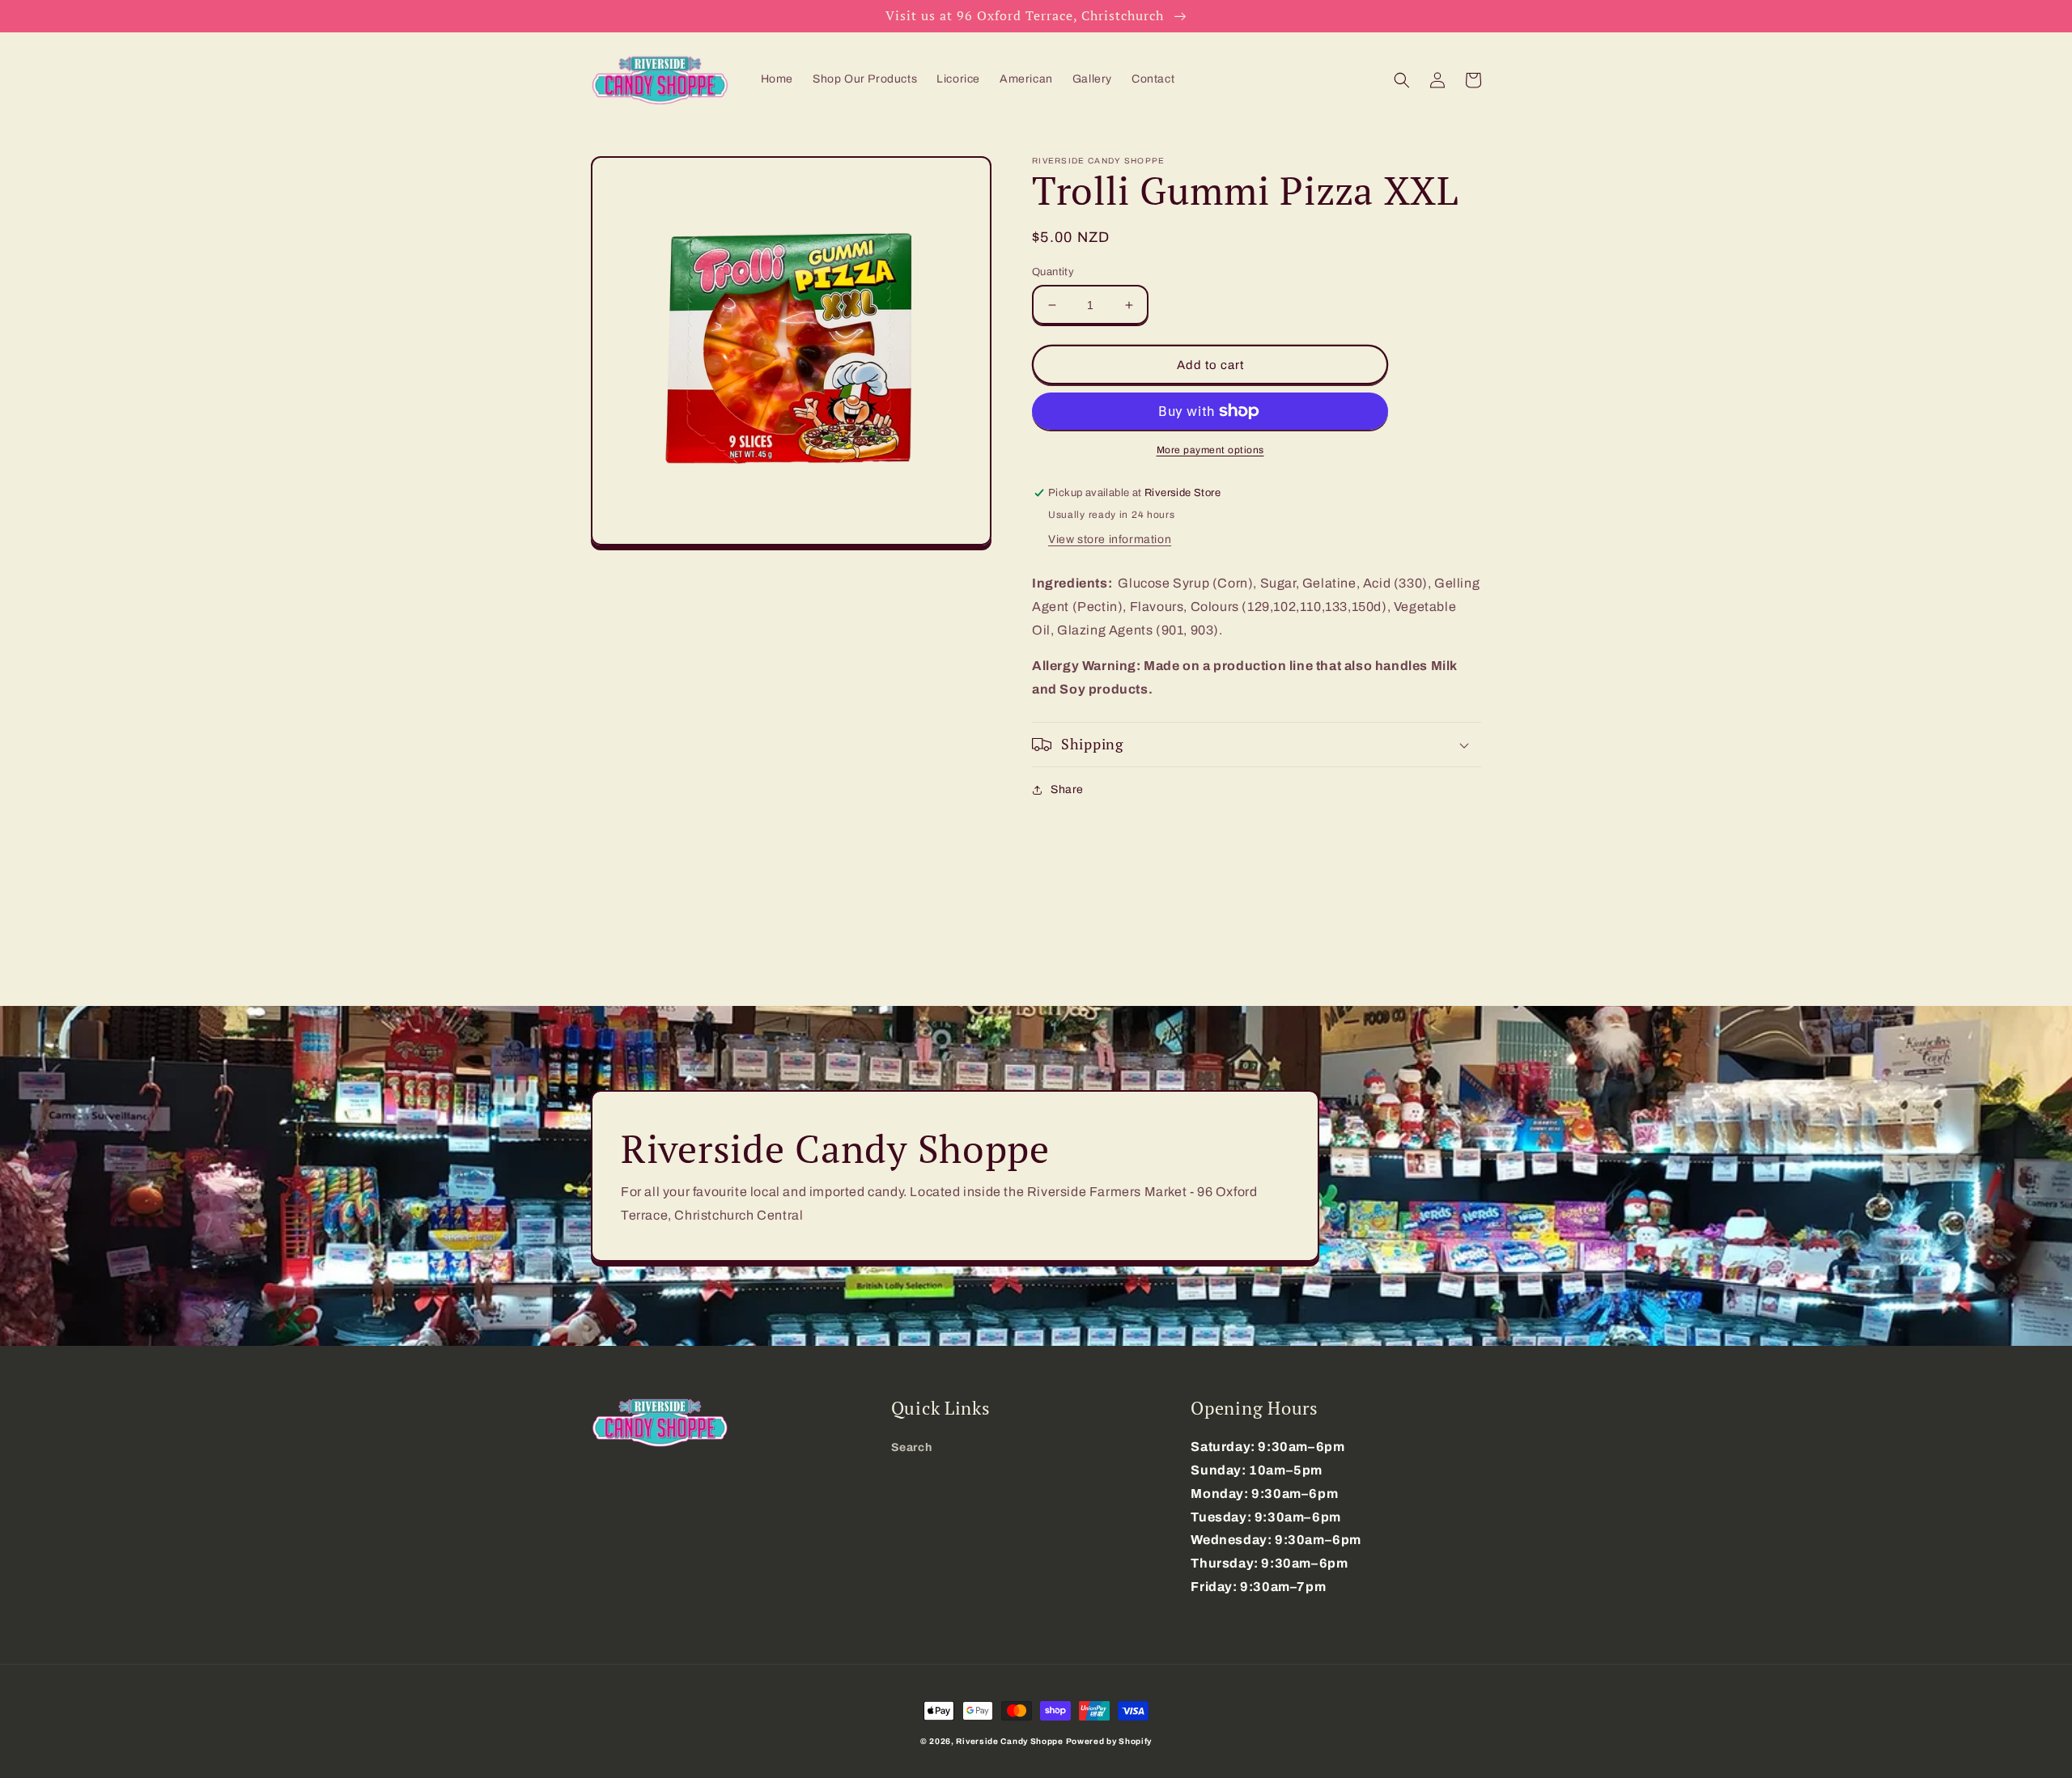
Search (912, 1447)
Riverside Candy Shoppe (1009, 1741)
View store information (1110, 539)
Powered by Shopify (1109, 1741)
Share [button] (1067, 789)
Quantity (1053, 272)
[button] (1402, 80)
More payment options (1210, 450)
